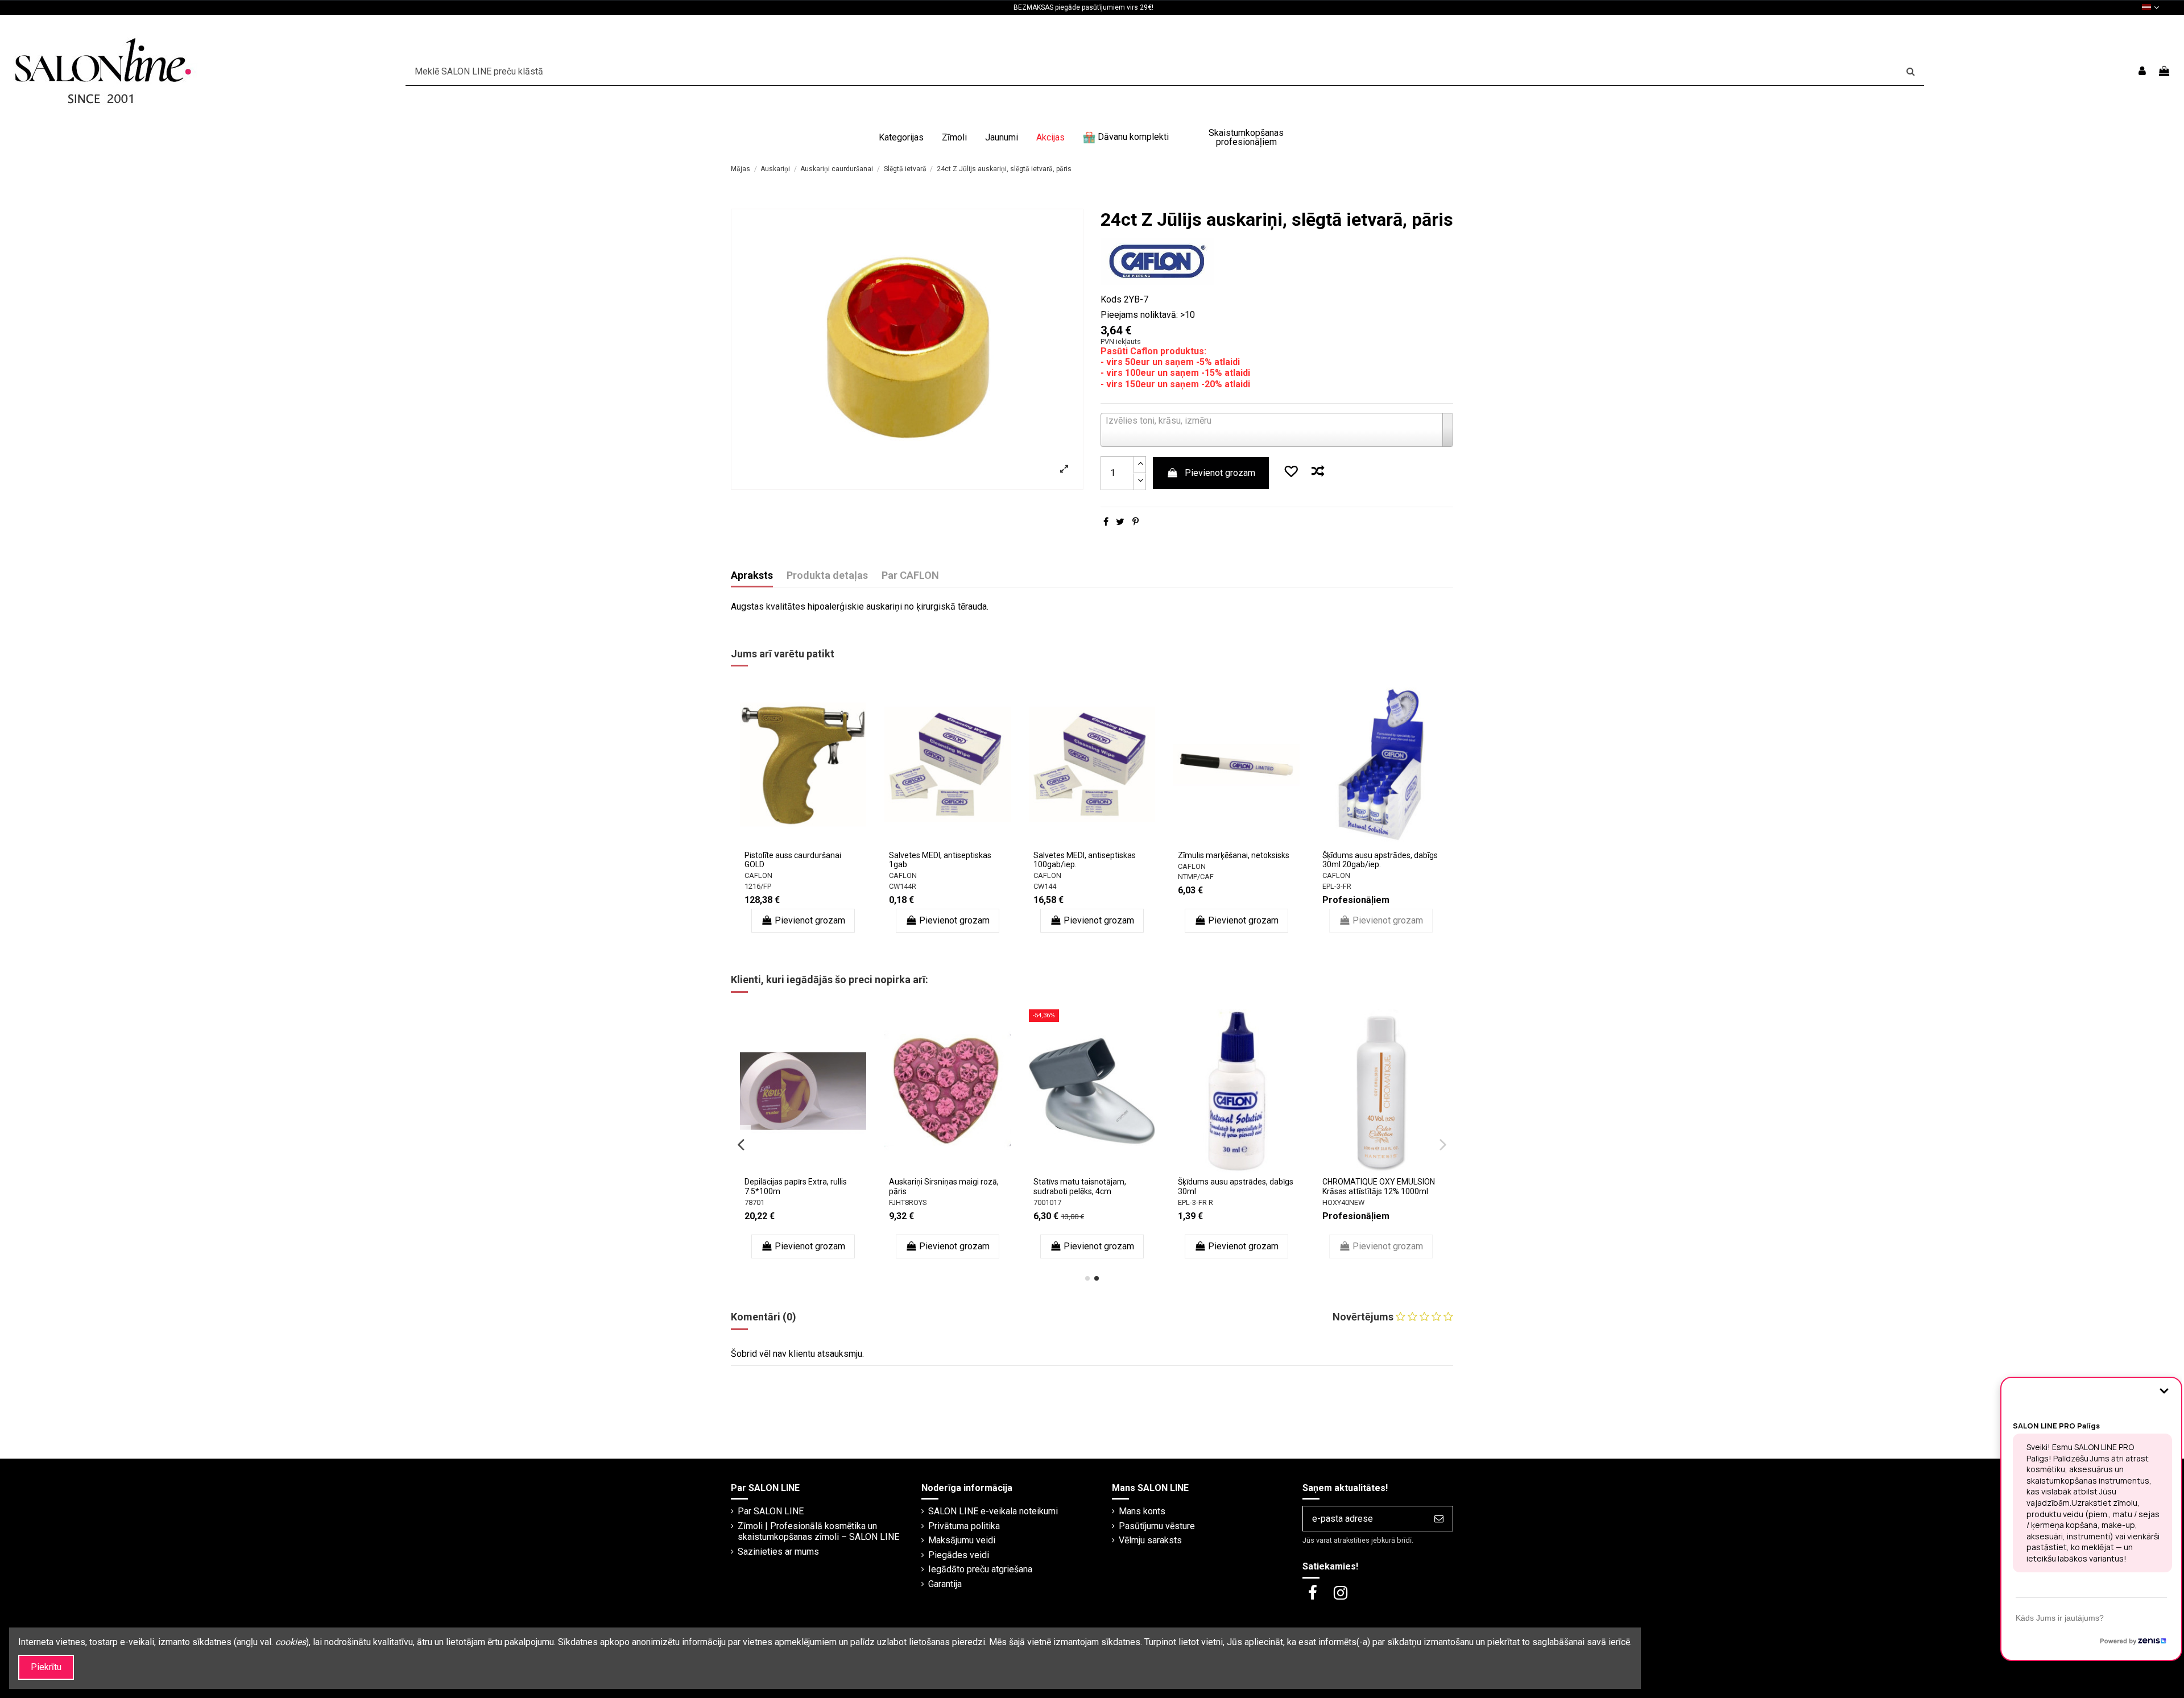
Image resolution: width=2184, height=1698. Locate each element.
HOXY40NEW (1343, 1202)
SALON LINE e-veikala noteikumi (993, 1511)
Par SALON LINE (771, 1511)
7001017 (1047, 1202)
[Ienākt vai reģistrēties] (2142, 71)
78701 (754, 1202)
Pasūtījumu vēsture (1157, 1526)
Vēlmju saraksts (1150, 1540)
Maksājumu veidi (962, 1540)
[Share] (1106, 522)
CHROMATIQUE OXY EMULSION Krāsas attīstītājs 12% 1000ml (1379, 1186)
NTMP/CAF (1196, 877)
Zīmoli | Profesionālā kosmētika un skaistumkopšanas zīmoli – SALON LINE (818, 1531)
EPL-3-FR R (1196, 1202)
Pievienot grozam (1220, 473)
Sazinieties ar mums (778, 1552)
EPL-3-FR (1337, 886)
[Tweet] (1120, 522)
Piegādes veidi (959, 1555)
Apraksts (752, 575)
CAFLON (758, 875)
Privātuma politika (964, 1526)
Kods (1111, 299)
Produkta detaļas (827, 575)
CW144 (1045, 886)
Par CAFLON (910, 575)
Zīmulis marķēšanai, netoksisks (1234, 855)
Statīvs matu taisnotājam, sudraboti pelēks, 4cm (1080, 1186)
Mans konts (1142, 1511)
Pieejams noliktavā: (1139, 315)
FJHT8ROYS (908, 1202)
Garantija (945, 1584)
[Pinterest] (1136, 522)
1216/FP (758, 886)
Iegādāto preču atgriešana (980, 1569)
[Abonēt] (1439, 1519)
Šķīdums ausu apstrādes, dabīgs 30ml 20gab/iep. (1380, 860)
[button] (901, 138)
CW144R (903, 886)
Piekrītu (46, 1667)
